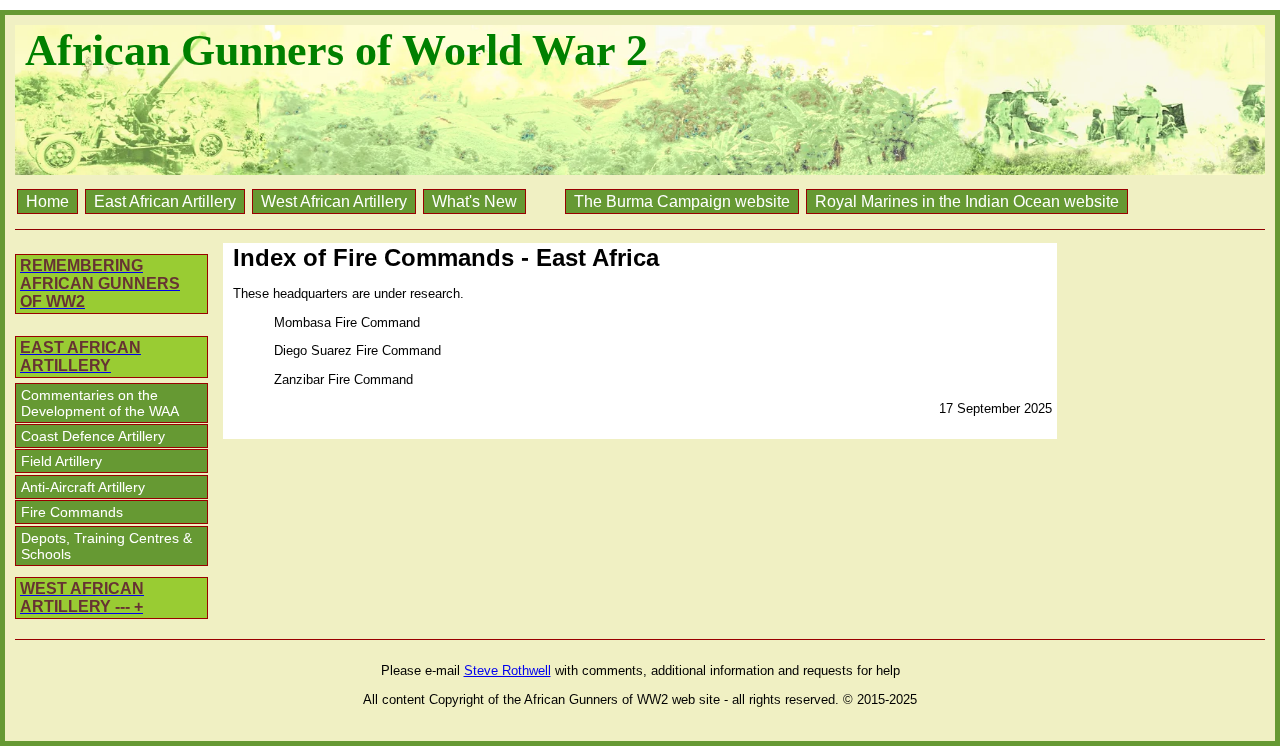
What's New (474, 201)
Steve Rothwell (507, 670)
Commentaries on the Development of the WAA (100, 403)
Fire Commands (72, 512)
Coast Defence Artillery (93, 436)
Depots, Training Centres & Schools (106, 546)
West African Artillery (334, 201)
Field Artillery (61, 461)
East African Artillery (165, 201)
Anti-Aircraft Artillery (83, 487)
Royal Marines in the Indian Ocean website (967, 201)
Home (47, 201)
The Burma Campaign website (682, 201)
